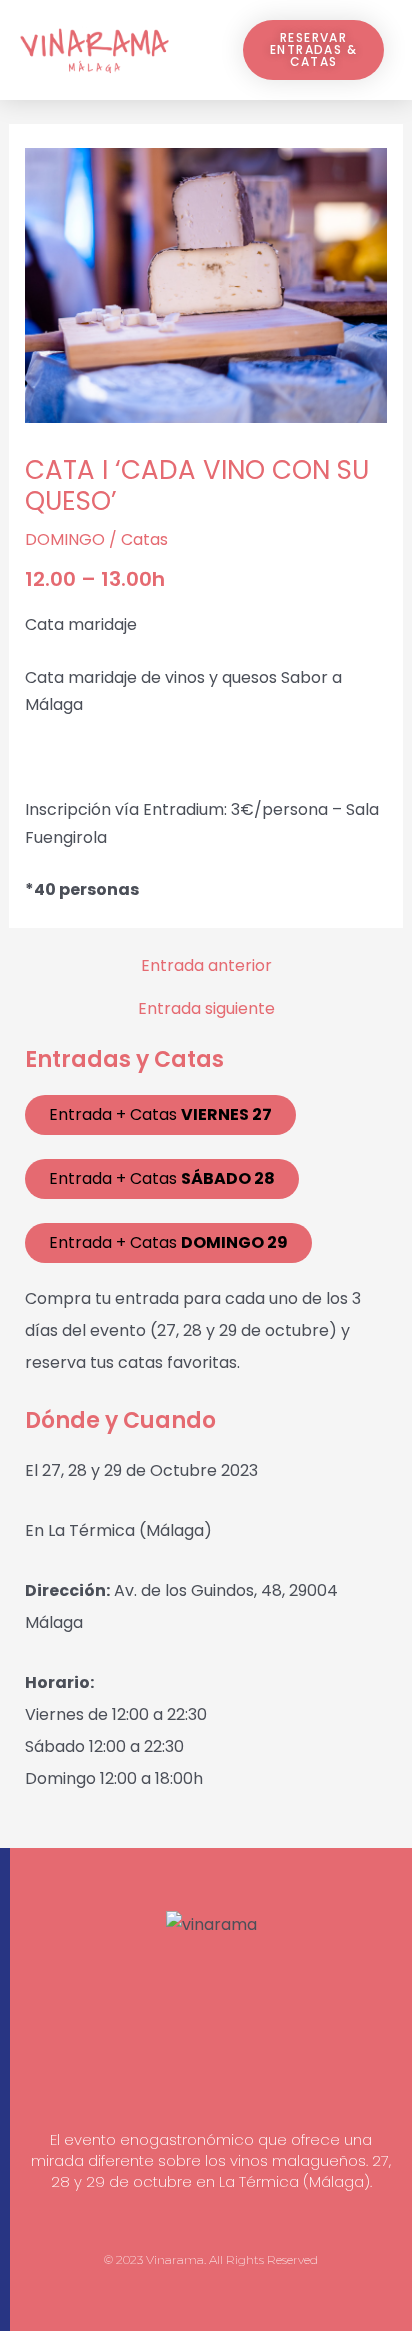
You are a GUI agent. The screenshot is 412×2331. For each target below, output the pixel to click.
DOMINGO (65, 539)
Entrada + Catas (160, 1114)
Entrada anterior (206, 966)
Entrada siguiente (206, 1009)
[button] (196, 50)
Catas (144, 539)
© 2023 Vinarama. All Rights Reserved (211, 2259)
